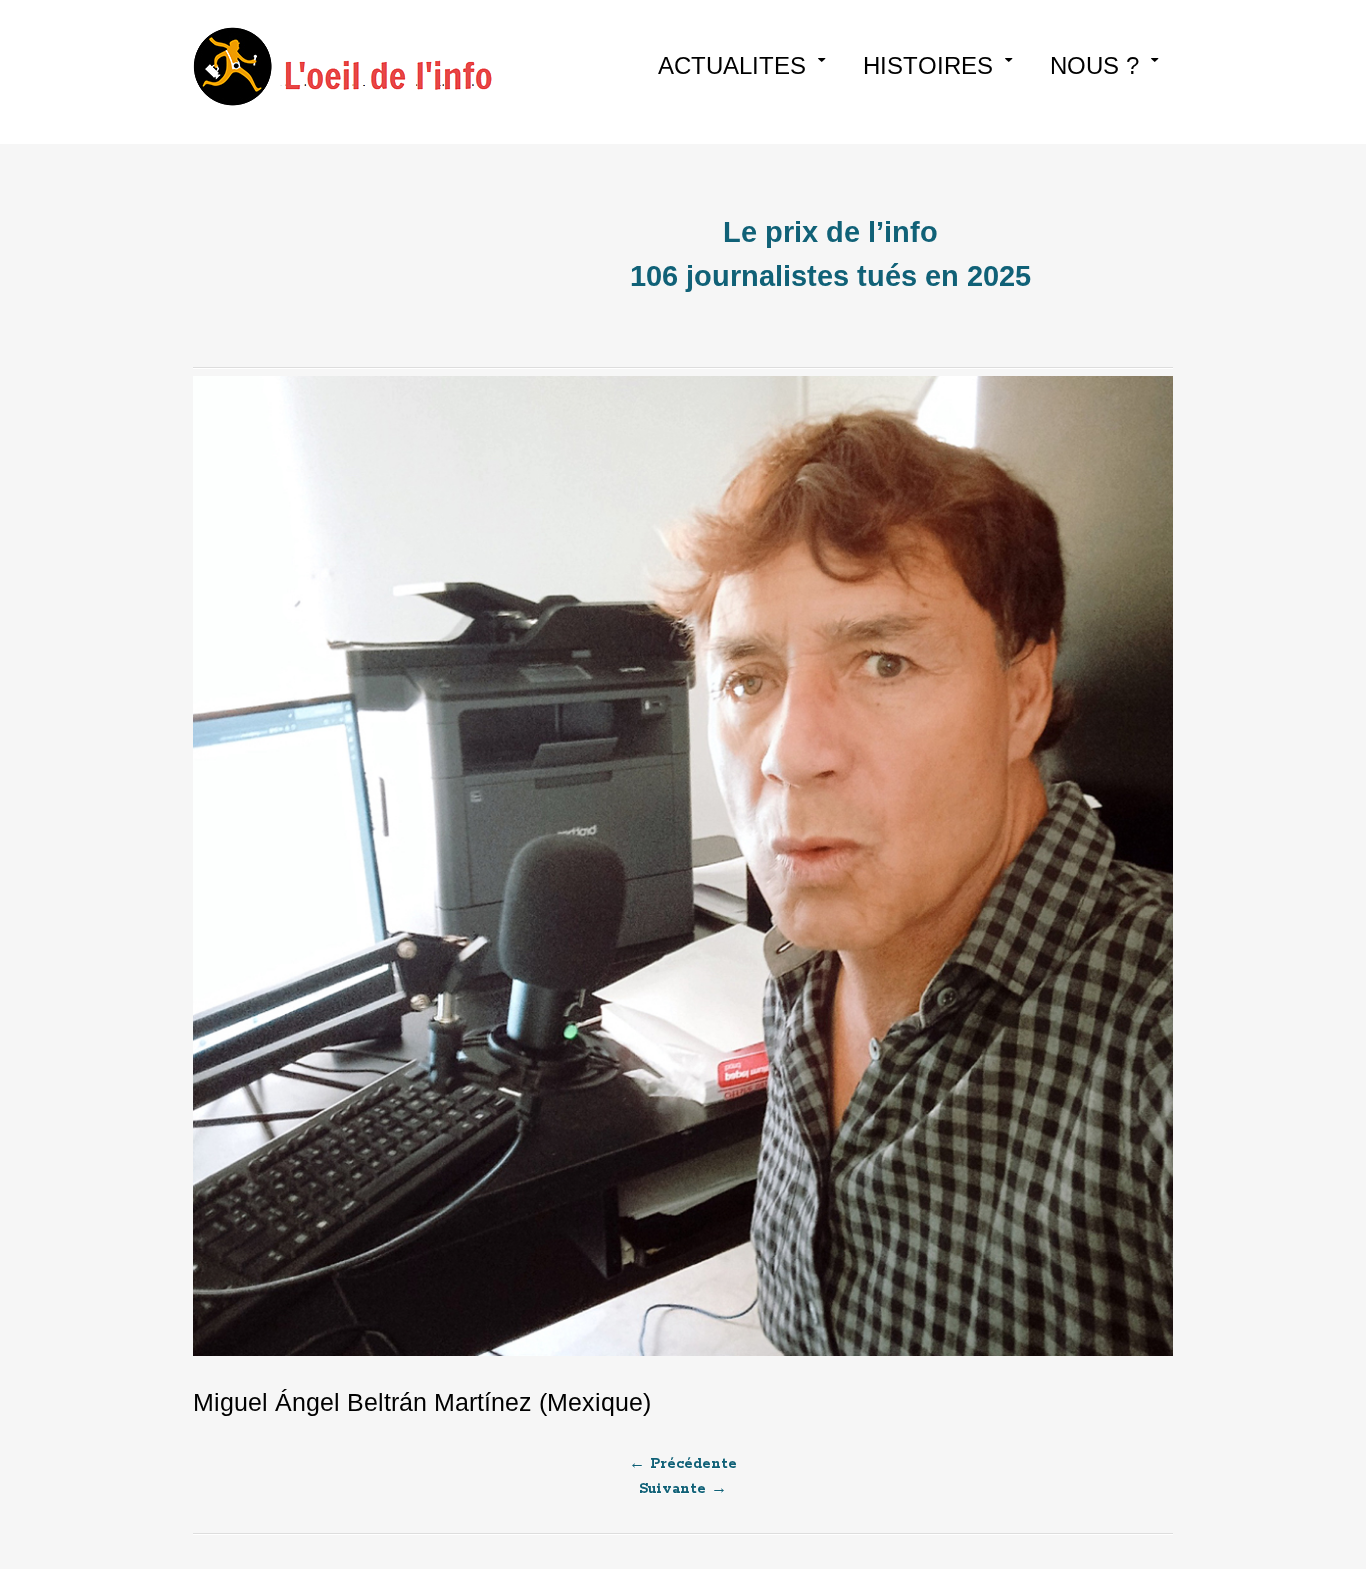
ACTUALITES (732, 65)
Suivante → (683, 1489)
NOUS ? (1094, 65)
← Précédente (683, 1464)
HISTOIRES (928, 65)
